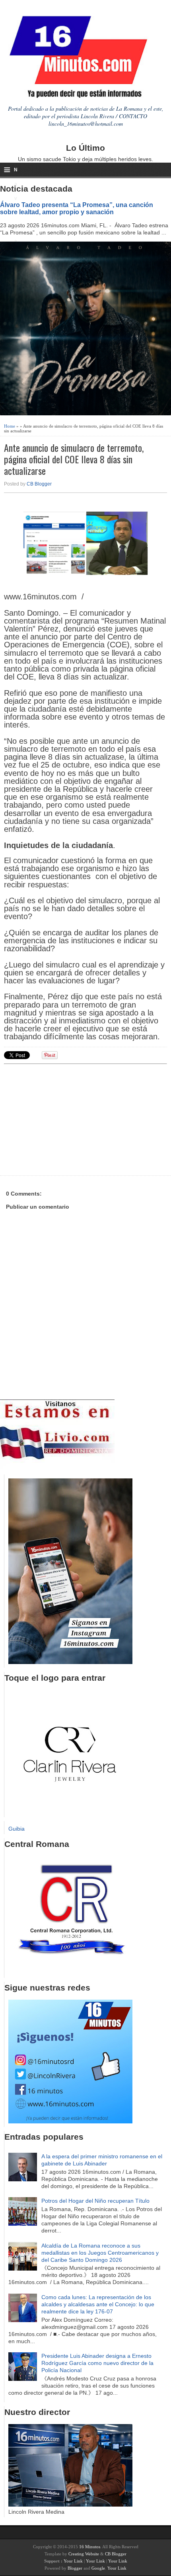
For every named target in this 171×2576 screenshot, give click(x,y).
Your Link (73, 2561)
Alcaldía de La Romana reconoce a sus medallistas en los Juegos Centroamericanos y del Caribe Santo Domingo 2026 (100, 2253)
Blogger (75, 2568)
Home (10, 426)
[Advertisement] (66, 1119)
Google (98, 2568)
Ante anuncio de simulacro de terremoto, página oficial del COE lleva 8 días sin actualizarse (74, 459)
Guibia (17, 1829)
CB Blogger (39, 484)
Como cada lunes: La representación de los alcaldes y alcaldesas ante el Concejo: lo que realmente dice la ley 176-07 (98, 2304)
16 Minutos (90, 2547)
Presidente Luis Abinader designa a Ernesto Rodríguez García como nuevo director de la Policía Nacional (97, 2363)
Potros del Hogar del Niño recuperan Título (95, 2201)
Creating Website (84, 2554)
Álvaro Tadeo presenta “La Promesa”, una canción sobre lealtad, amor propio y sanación (77, 208)
